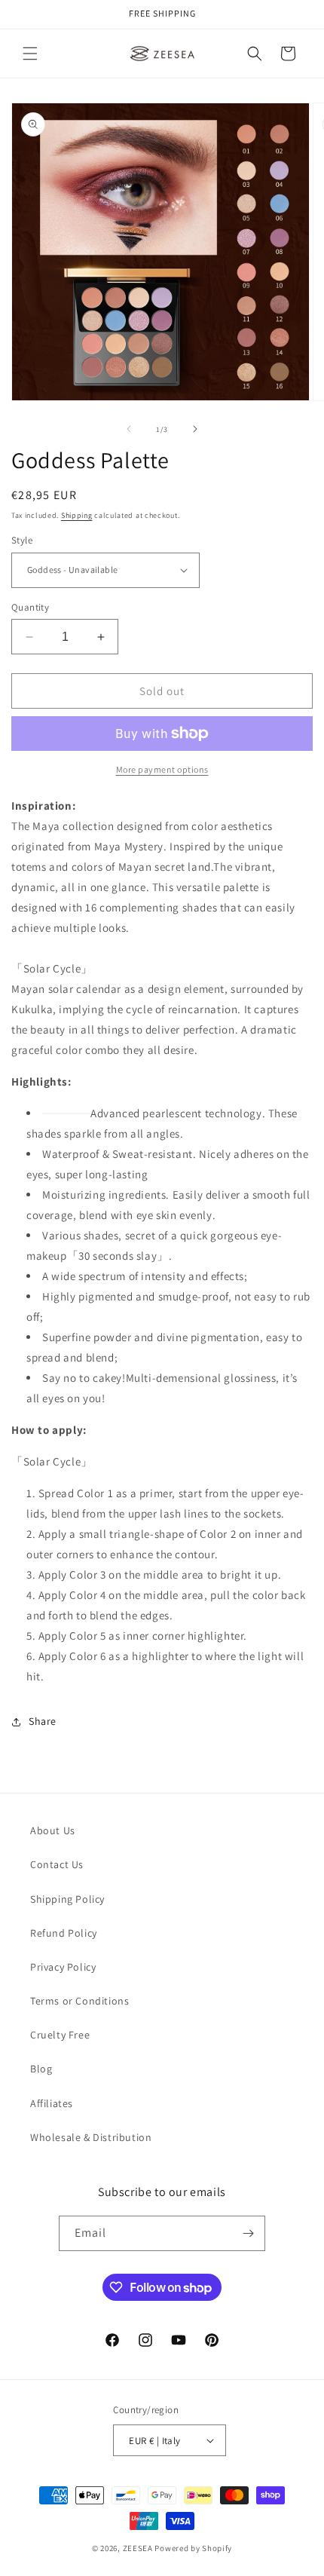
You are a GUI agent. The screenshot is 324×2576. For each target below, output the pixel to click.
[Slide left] (129, 429)
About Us (53, 1830)
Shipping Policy (67, 1899)
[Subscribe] (248, 2233)
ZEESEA (138, 2548)
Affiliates (52, 2103)
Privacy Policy (63, 1967)
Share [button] (43, 1721)
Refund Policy (64, 1933)
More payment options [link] (162, 769)
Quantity (30, 607)
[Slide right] (195, 429)
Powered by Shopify (193, 2548)
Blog (41, 2069)
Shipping (77, 515)
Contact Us (57, 1864)
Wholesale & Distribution (91, 2137)
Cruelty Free (60, 2035)
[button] (30, 54)
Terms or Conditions (79, 2001)
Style (22, 540)
